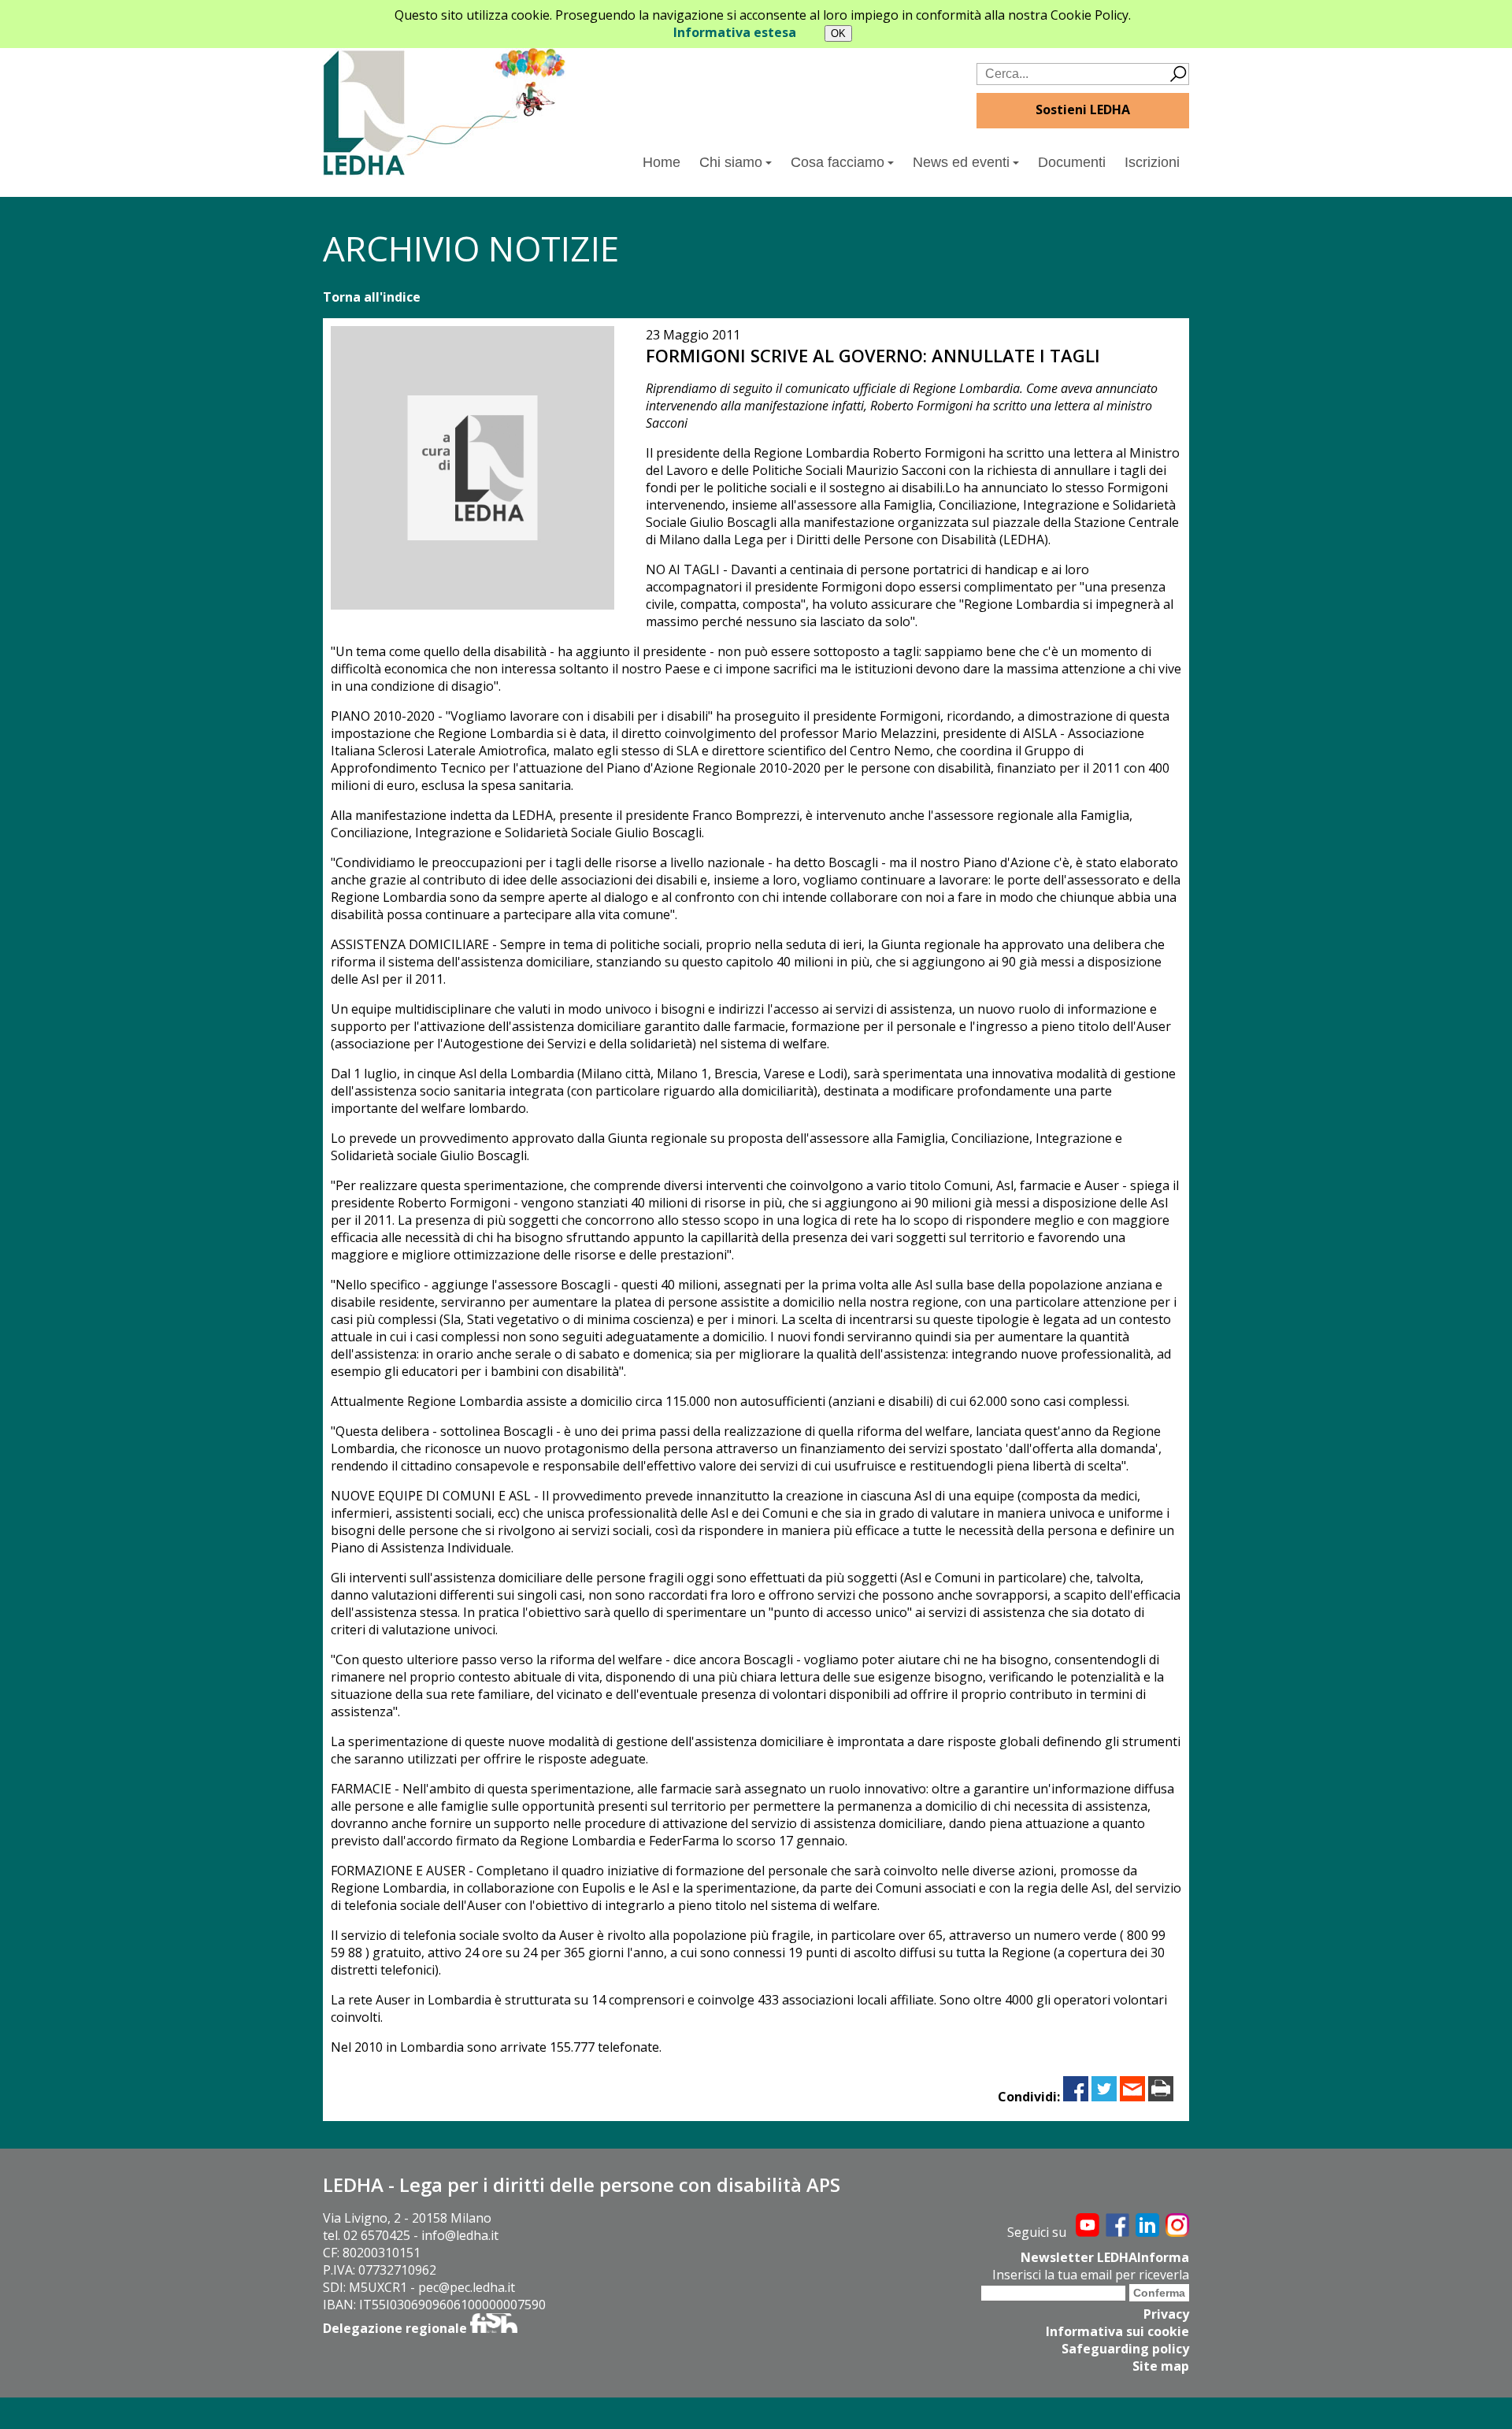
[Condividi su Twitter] (1104, 2097)
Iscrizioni (1152, 162)
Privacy (1166, 2314)
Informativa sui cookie (1117, 2331)
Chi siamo (731, 162)
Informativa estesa (735, 32)
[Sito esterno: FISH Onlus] (494, 2328)
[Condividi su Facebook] (1076, 2097)
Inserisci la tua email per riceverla (1091, 2275)
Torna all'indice (372, 297)
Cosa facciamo (838, 162)
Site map (1161, 2366)
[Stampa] (1161, 2097)
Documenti (1072, 162)
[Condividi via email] (1132, 2097)
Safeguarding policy (1125, 2349)
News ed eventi (961, 162)
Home (661, 162)
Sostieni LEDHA (1083, 109)
